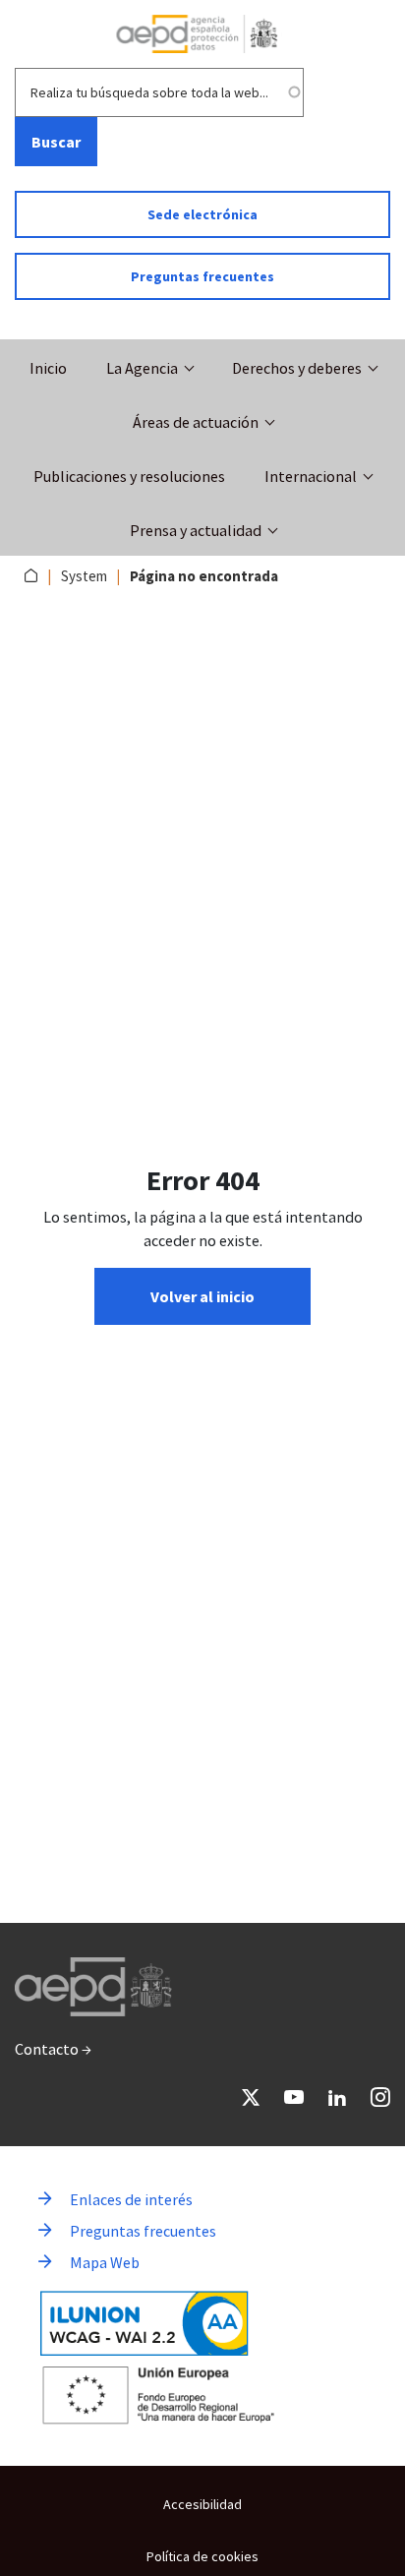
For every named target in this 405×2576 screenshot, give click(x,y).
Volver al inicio (202, 1296)
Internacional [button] (311, 476)
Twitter (251, 2097)
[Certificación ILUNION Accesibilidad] (145, 2323)
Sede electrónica (202, 214)
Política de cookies (202, 2556)
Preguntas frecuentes (202, 276)
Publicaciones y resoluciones (129, 476)
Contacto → (53, 2049)
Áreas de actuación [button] (196, 422)
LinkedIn (337, 2097)
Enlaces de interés (131, 2199)
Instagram (380, 2097)
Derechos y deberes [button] (297, 368)
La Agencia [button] (142, 368)
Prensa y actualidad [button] (196, 530)
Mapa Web (105, 2262)
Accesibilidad (202, 2504)
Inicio (48, 368)
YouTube (294, 2097)
